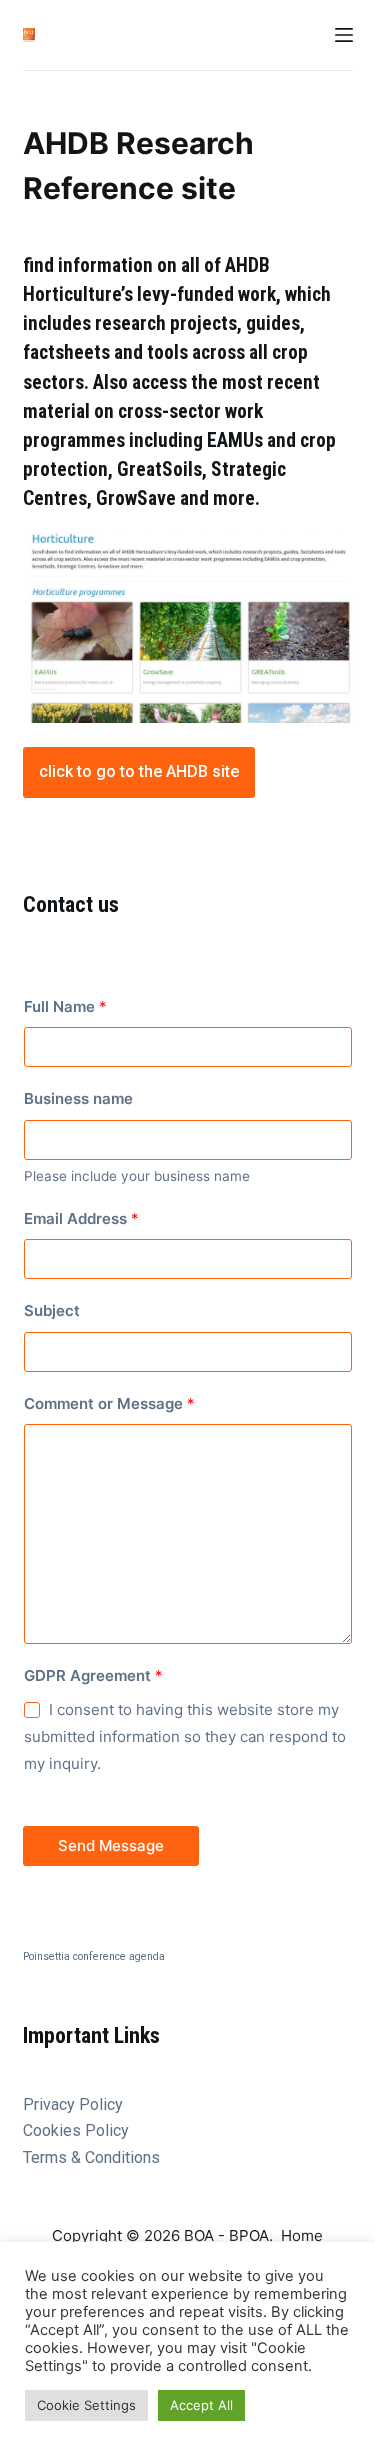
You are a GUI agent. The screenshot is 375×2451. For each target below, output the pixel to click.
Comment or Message (109, 1403)
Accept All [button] (201, 2405)
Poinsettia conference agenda (94, 1956)
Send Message (111, 1845)
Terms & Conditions (91, 2157)
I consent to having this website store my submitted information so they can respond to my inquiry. (185, 1736)
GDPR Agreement (93, 1675)
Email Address (81, 1218)
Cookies (54, 2130)
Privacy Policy (73, 2104)
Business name (78, 1098)
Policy (107, 2130)
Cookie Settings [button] (86, 2405)
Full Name (65, 1006)
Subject (52, 1310)
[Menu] (344, 35)
